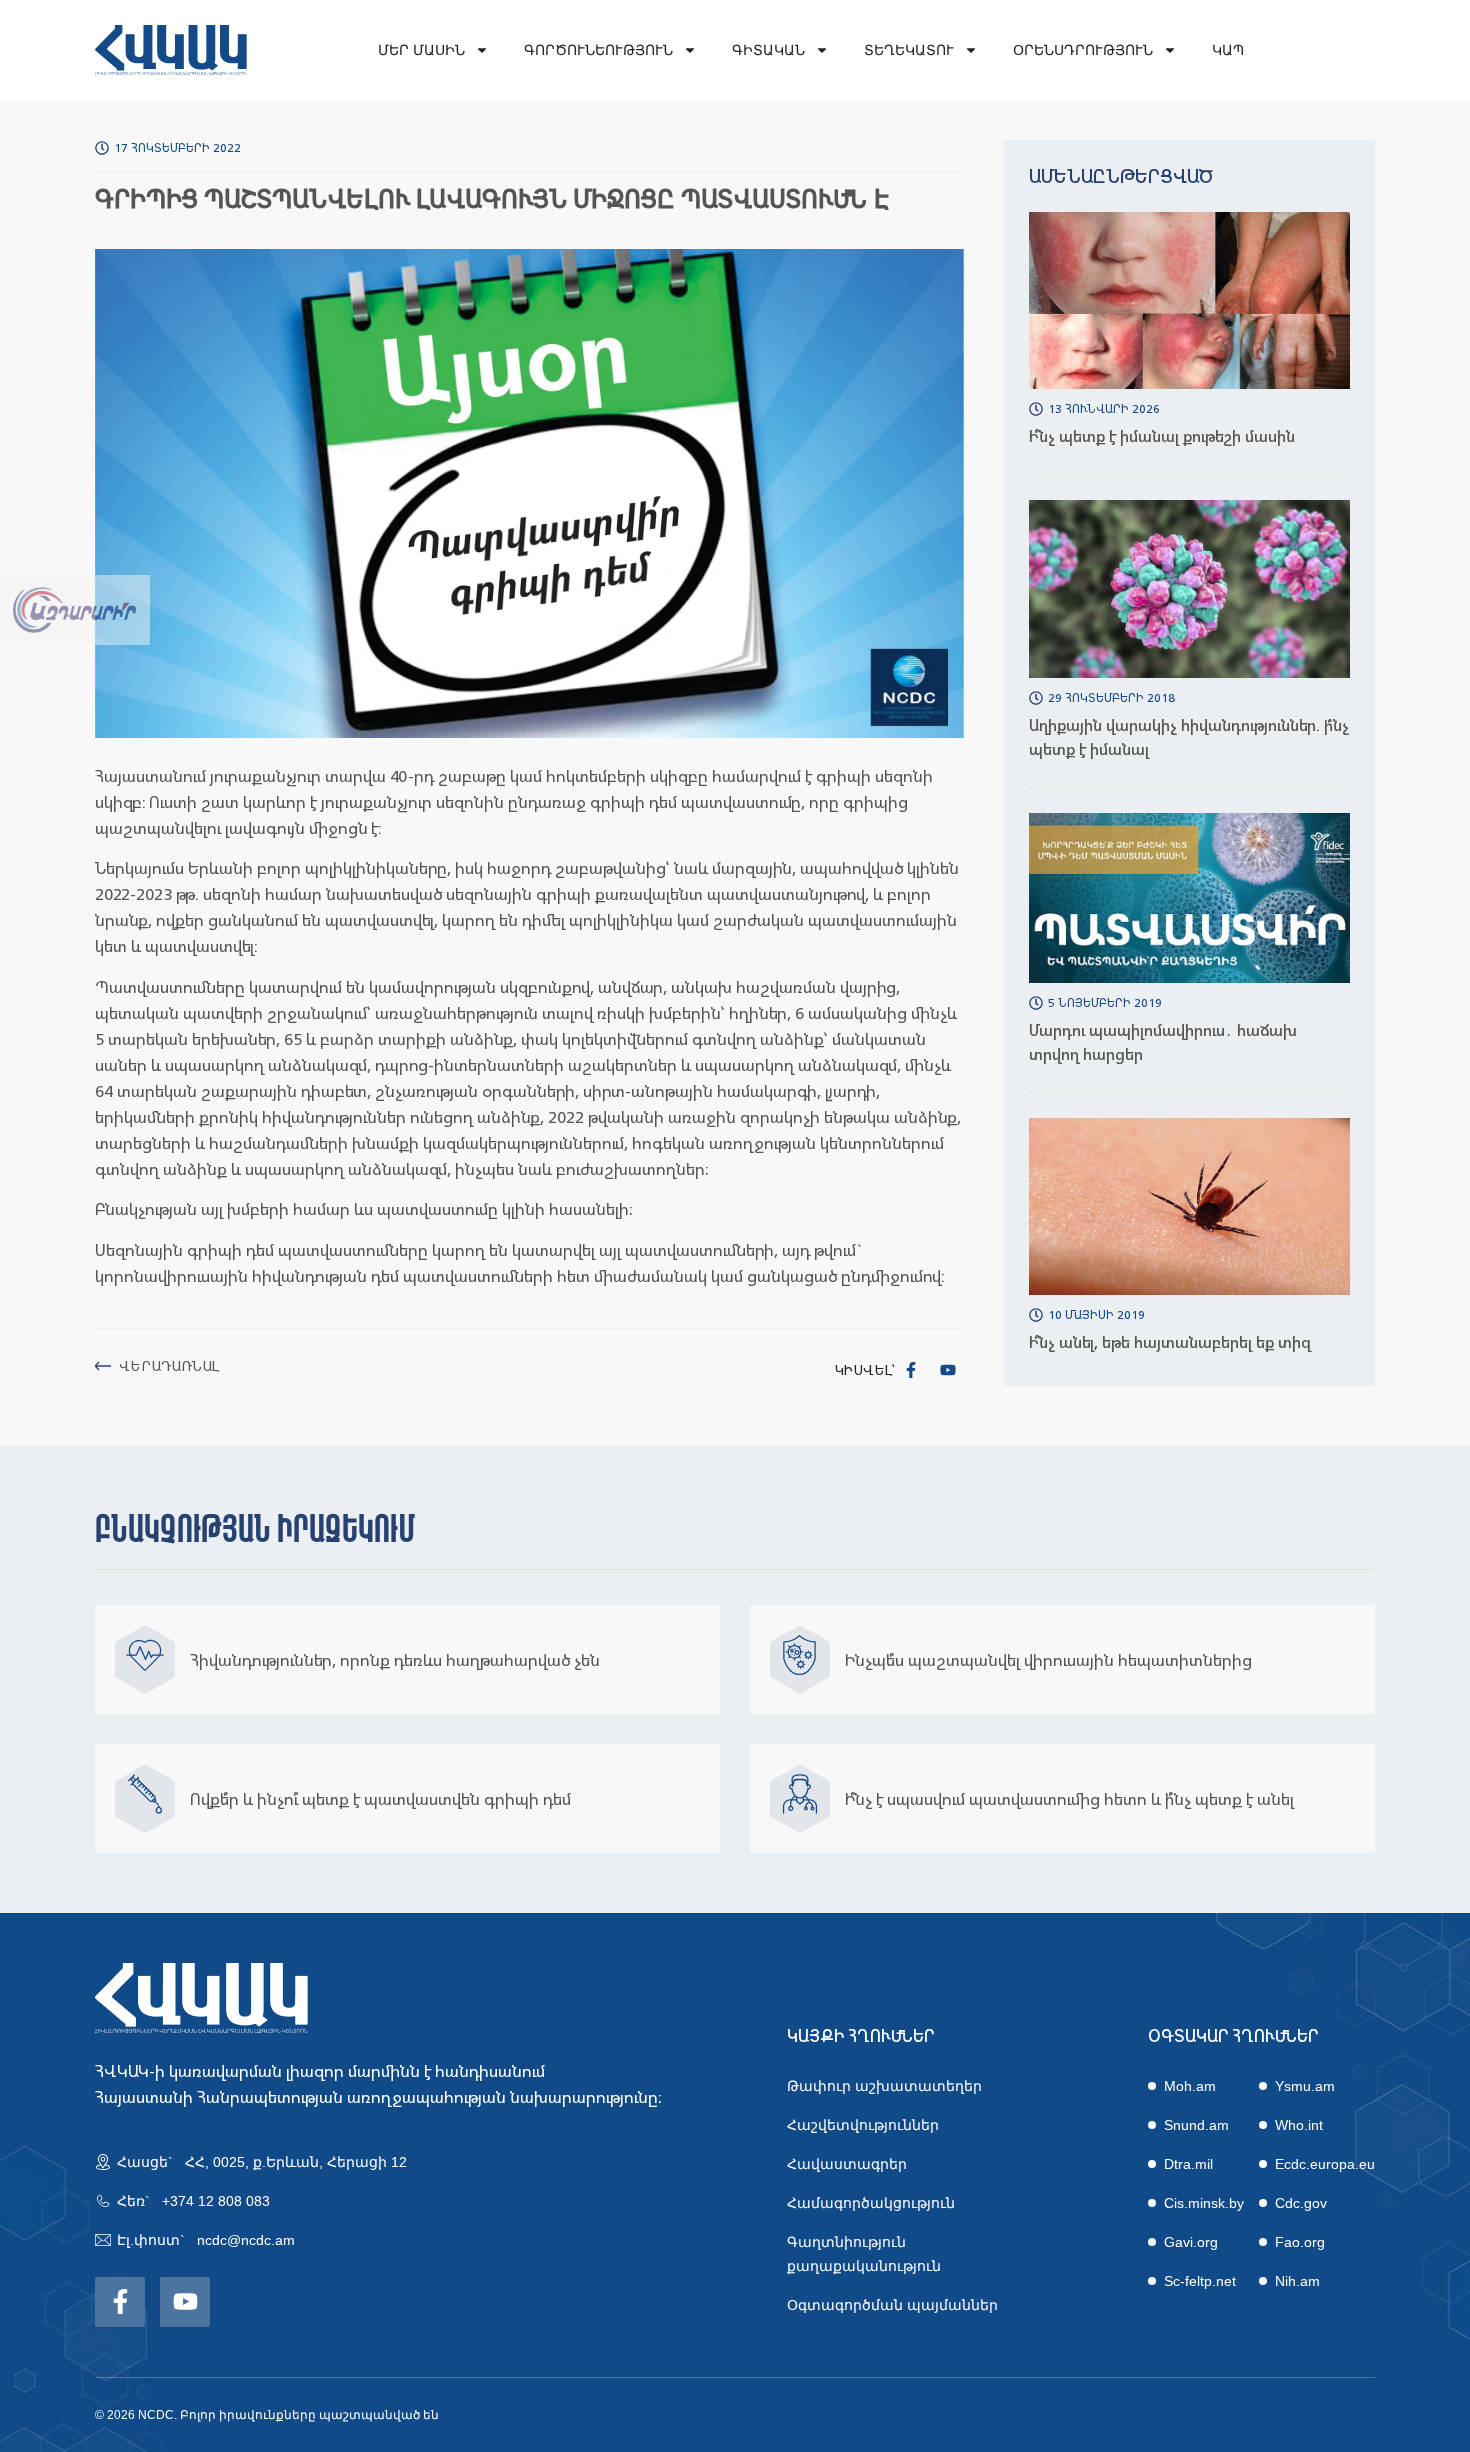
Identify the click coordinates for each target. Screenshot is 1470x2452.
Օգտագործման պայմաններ (892, 2305)
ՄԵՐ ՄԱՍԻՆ (421, 50)
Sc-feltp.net (1200, 2281)
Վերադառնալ (169, 1365)
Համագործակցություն (871, 2203)
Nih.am (1297, 2281)
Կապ (1228, 50)
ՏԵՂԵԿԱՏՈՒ (909, 50)
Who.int (1299, 2125)
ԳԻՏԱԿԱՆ (768, 50)
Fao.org (1300, 2242)
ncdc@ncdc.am (246, 2240)
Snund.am (1196, 2125)
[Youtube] (948, 1370)
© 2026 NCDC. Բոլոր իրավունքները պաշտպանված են (267, 2415)
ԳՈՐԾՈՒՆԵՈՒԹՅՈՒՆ (598, 50)
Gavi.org (1191, 2242)
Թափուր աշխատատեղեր (884, 2086)
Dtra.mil (1188, 2164)
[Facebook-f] (911, 1370)
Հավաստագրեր (847, 2164)
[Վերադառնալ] (103, 1366)
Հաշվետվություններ (863, 2125)
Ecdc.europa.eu (1325, 2164)
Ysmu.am (1305, 2086)
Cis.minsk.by (1204, 2203)
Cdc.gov (1301, 2203)
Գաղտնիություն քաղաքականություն (864, 2254)
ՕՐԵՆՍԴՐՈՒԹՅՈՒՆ (1083, 50)
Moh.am (1190, 2086)
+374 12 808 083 (216, 2201)
